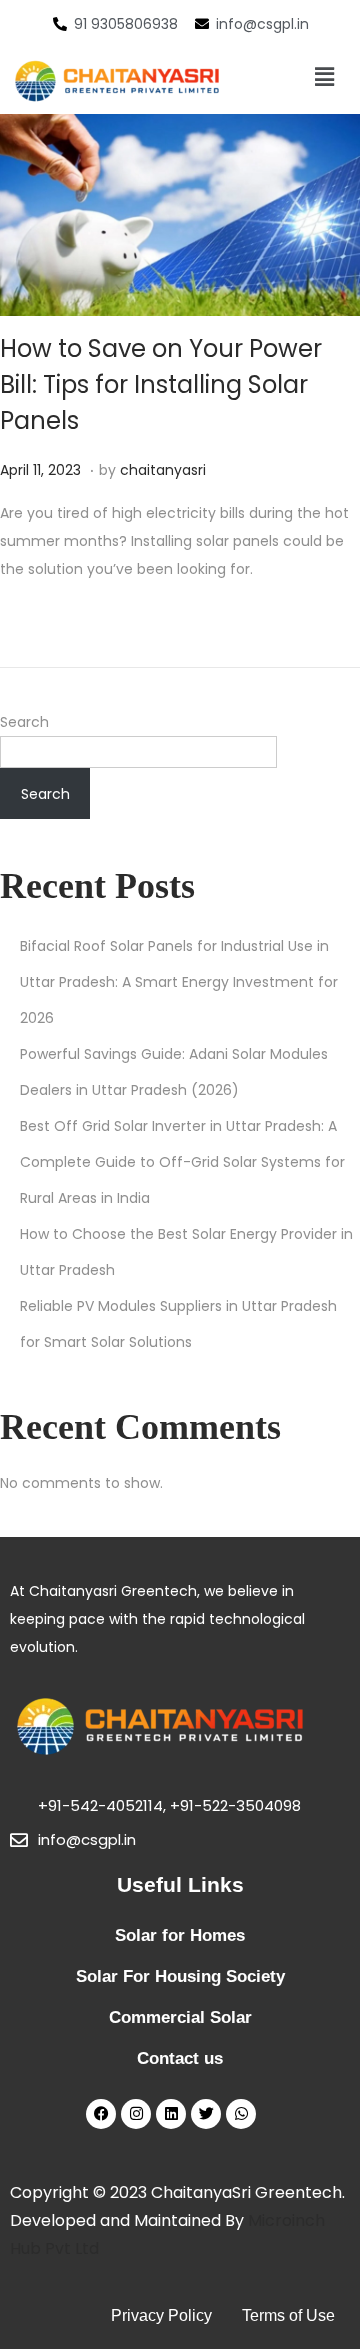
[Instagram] (136, 2114)
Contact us (180, 2058)
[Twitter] (206, 2114)
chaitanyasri (163, 470)
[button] (324, 77)
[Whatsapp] (241, 2114)
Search (24, 722)
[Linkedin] (171, 2114)
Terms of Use (288, 2315)
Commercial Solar (180, 2017)
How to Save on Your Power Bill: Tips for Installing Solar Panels (161, 384)
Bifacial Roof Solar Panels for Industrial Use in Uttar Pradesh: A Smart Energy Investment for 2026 (179, 982)
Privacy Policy (161, 2315)
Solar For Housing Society (180, 1976)
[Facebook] (101, 2114)
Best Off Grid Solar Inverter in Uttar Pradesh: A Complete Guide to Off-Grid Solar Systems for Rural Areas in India (182, 1162)
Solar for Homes (180, 1935)
